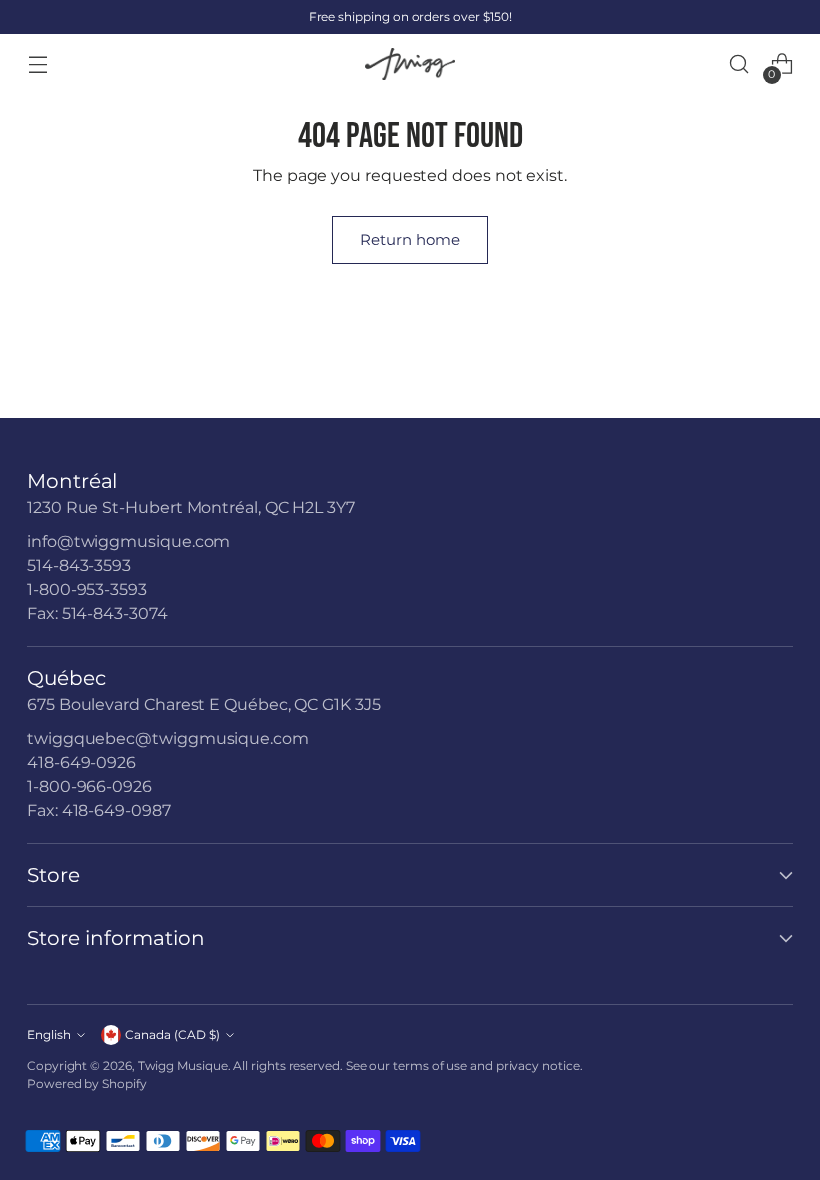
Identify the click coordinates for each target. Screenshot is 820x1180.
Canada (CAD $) (172, 1034)
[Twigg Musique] (410, 64)
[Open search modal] (739, 64)
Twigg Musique (183, 1065)
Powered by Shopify (87, 1083)
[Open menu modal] (37, 64)
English (49, 1034)
